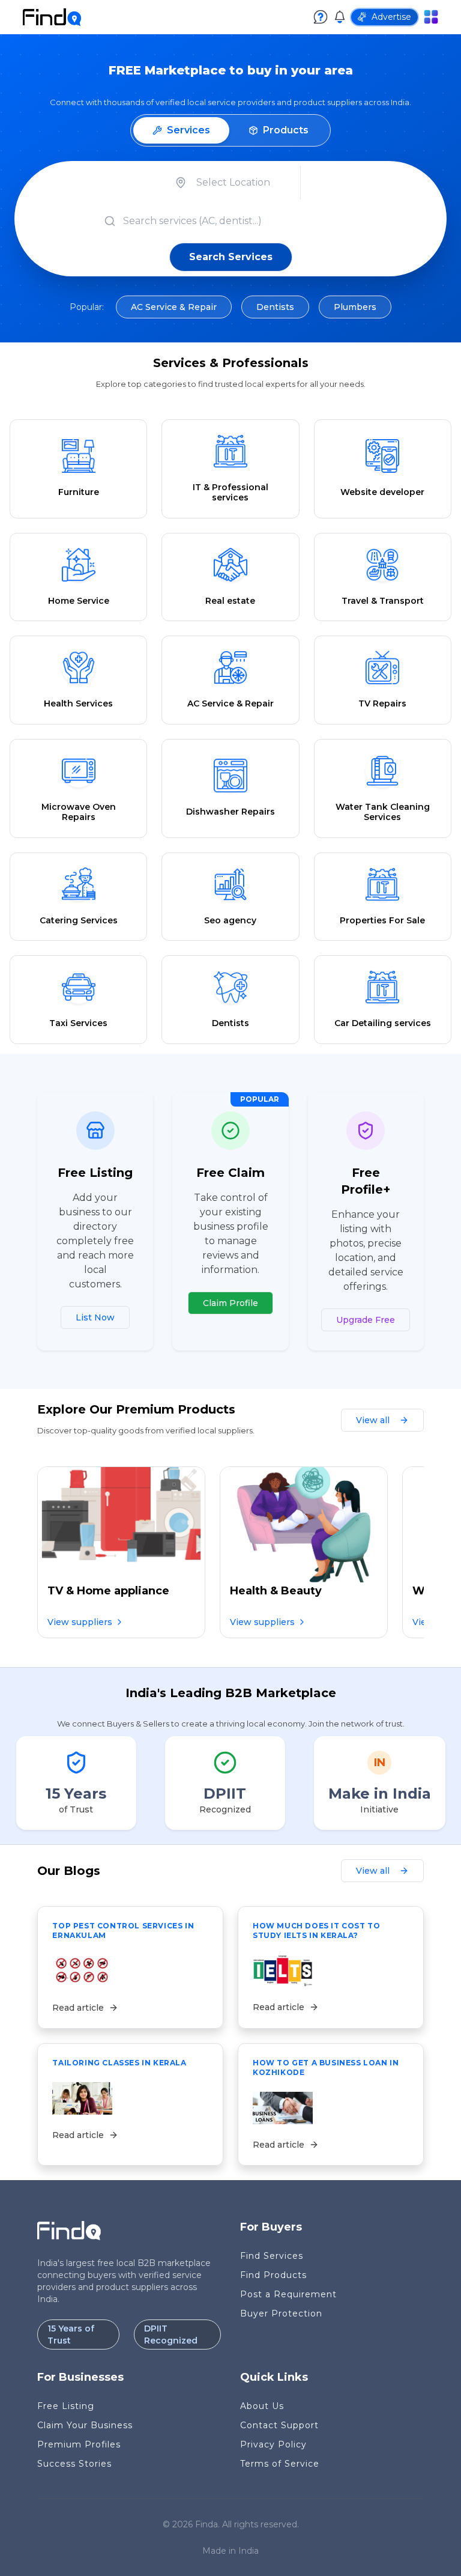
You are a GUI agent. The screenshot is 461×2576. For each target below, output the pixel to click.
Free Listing (66, 2406)
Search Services (231, 257)
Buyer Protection (281, 2313)
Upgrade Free (366, 1320)
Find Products (273, 2275)
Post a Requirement (288, 2294)
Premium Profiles (79, 2444)
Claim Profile (230, 1303)
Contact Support (279, 2425)
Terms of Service (280, 2464)
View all (373, 1420)
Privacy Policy (273, 2444)
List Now (95, 1317)
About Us (262, 2406)
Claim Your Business (85, 2425)
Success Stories (74, 2464)
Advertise (391, 17)
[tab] (181, 130)
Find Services (272, 2256)
